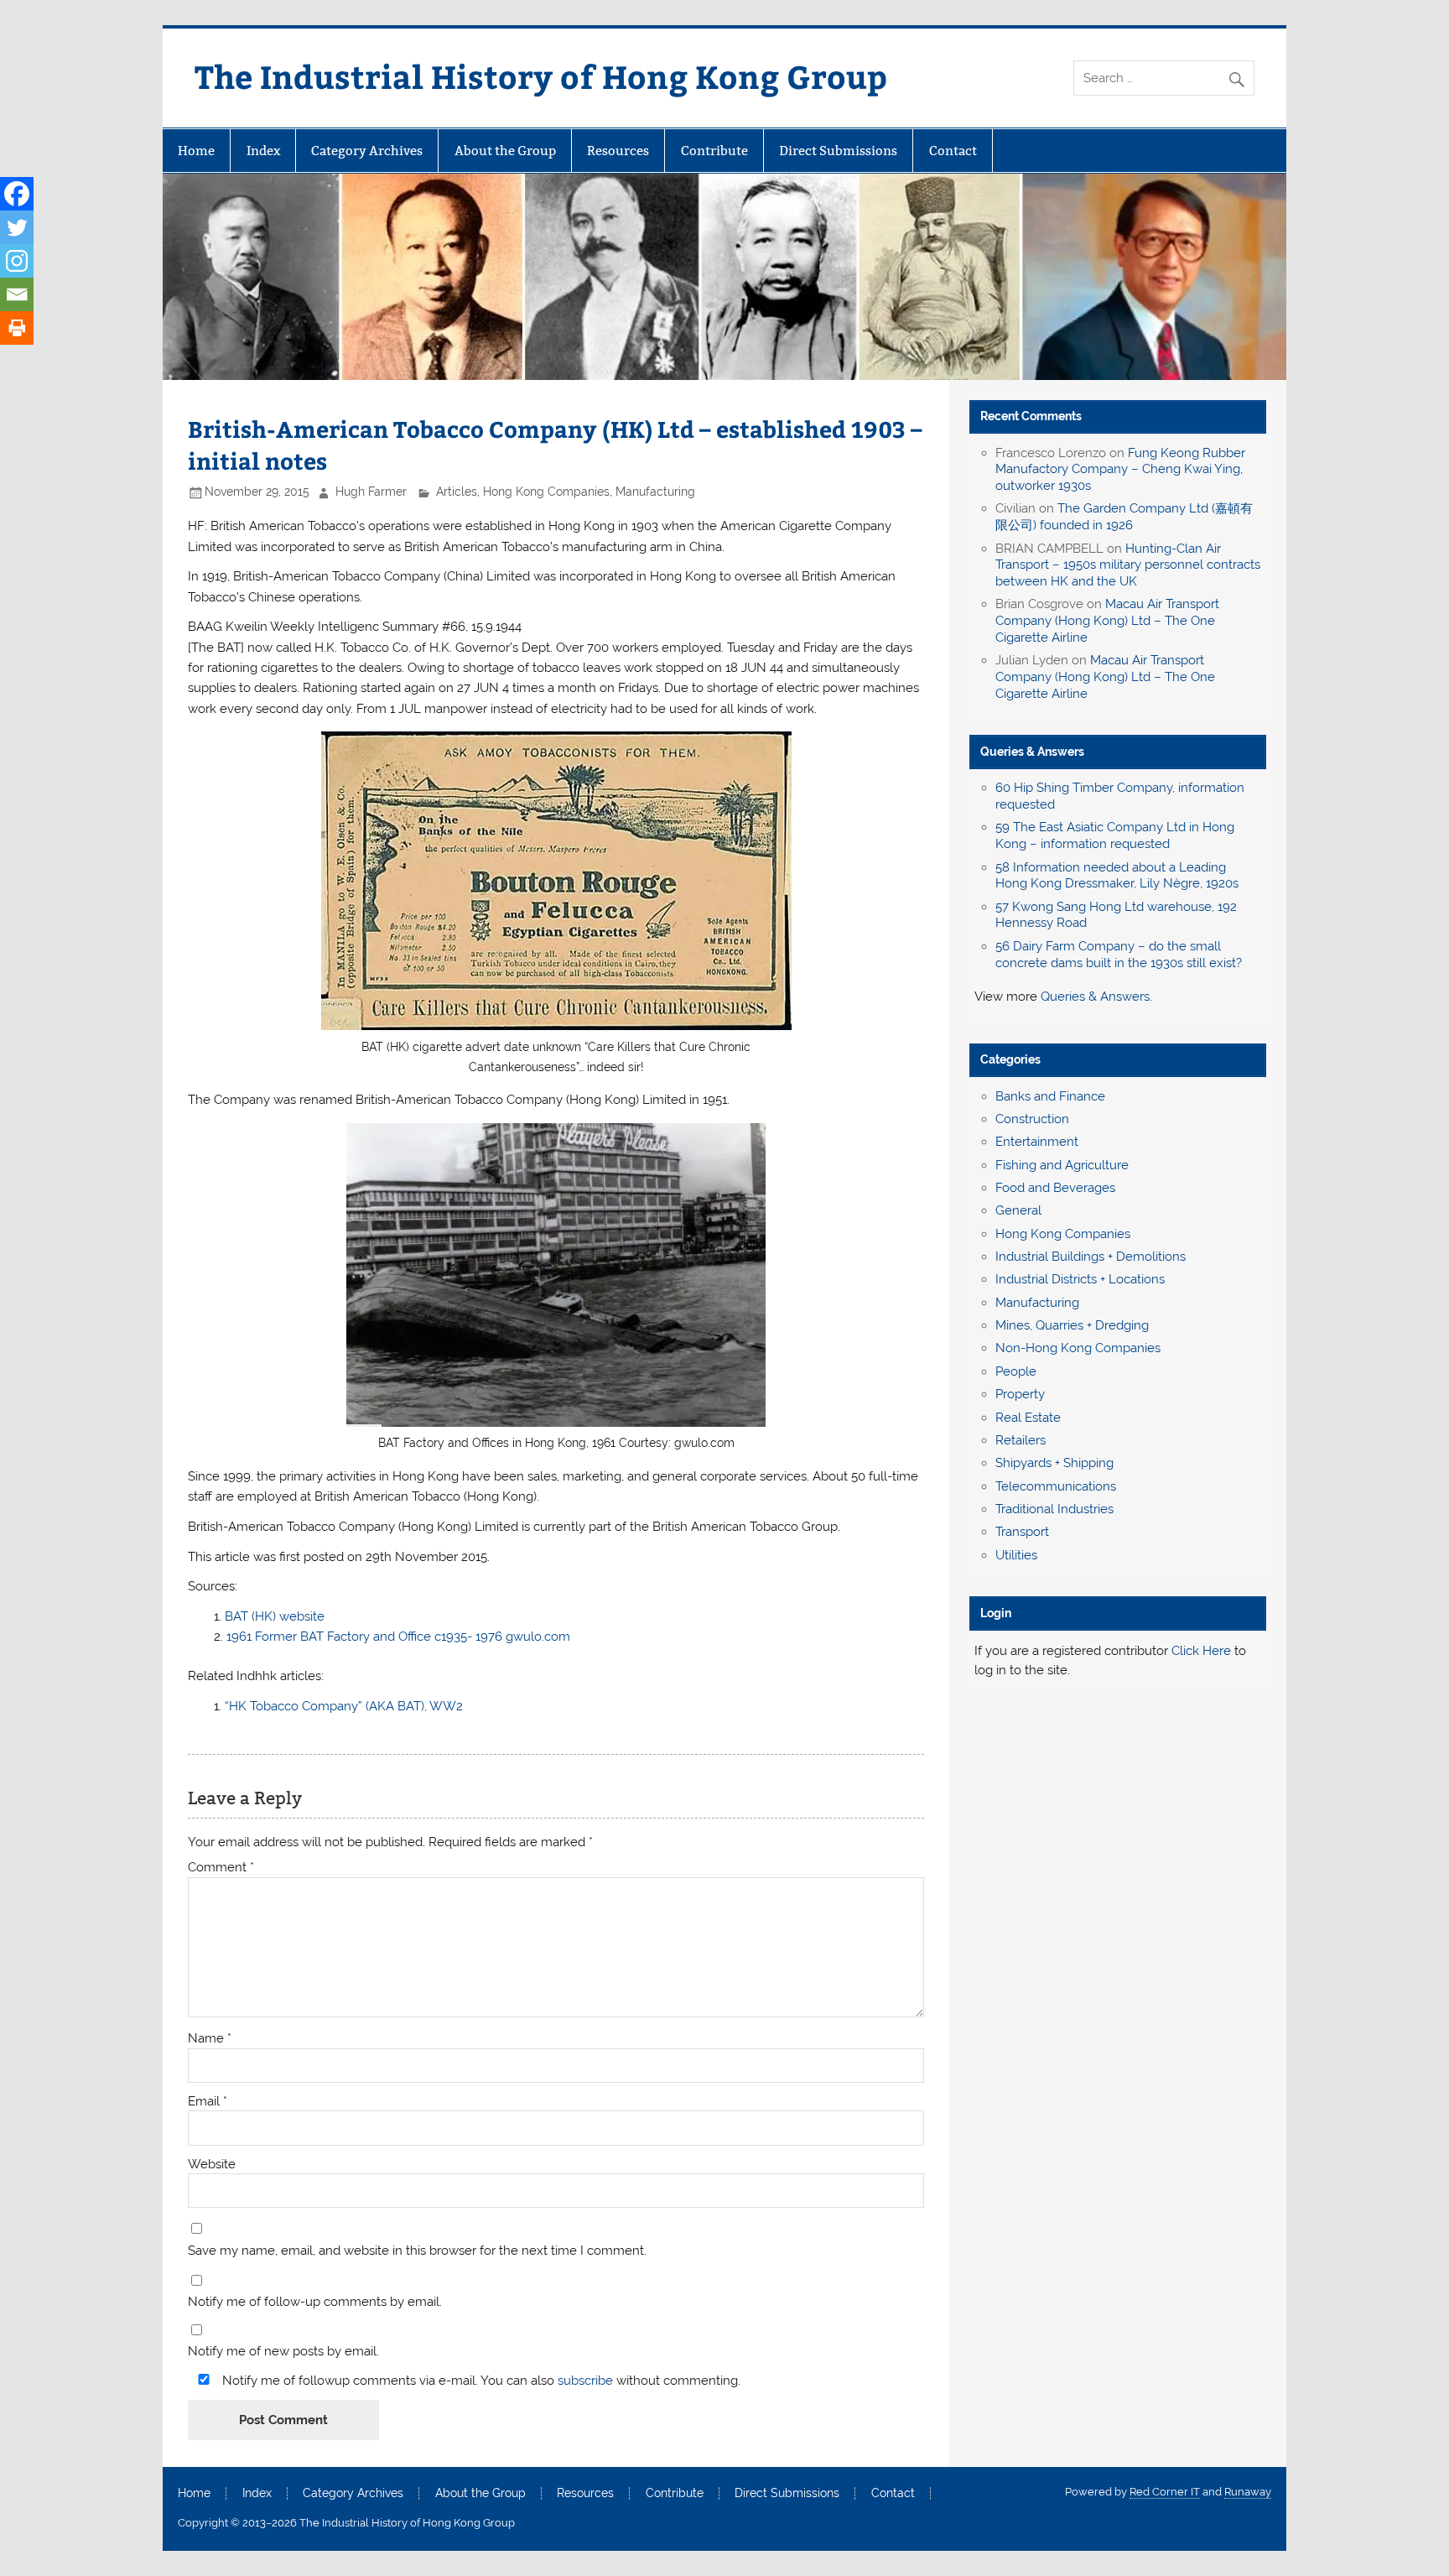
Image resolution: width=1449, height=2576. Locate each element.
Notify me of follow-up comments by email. (315, 2302)
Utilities (1016, 1555)
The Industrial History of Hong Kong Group (541, 76)
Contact (953, 151)
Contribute (714, 151)
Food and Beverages (1055, 1188)
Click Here (1201, 1651)
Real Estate (1028, 1418)
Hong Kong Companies (546, 492)
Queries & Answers (1032, 752)
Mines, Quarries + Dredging (1072, 1325)
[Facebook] (17, 194)
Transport (1022, 1532)
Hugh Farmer (371, 492)
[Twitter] (17, 227)
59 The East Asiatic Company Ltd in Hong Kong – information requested (1115, 835)
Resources (618, 151)
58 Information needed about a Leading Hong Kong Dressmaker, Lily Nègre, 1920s (1117, 876)
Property (1020, 1394)
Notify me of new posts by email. (283, 2352)
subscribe (585, 2381)
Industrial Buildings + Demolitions (1091, 1257)
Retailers (1021, 1440)
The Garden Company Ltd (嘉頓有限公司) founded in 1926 (1124, 517)
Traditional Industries (1054, 1509)
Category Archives (367, 151)
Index (263, 151)
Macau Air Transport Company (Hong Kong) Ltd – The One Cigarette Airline (1107, 621)
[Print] (17, 328)
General (1018, 1210)
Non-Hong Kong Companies (1078, 1348)
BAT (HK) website (276, 1616)
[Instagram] (17, 261)
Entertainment (1037, 1142)
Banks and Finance (1050, 1096)
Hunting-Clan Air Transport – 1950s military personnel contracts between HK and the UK (1128, 565)
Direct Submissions (838, 151)
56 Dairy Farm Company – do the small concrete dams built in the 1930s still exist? (1119, 955)
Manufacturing (655, 492)
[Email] (17, 294)
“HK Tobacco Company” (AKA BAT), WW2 (344, 1706)
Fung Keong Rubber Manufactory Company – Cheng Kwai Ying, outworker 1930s (1120, 470)
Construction (1032, 1119)
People (1016, 1371)
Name (210, 2039)
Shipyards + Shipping (1054, 1463)
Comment (221, 1868)
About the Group (505, 151)
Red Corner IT (1165, 2492)
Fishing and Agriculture (1062, 1165)
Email (208, 2102)
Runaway (1248, 2492)
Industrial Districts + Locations (1080, 1279)
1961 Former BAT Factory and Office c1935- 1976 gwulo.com (398, 1637)
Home (196, 151)
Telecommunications (1056, 1486)
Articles (457, 492)
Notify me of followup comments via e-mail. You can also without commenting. (480, 2380)
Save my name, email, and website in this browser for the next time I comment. (417, 2251)
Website (212, 2165)
